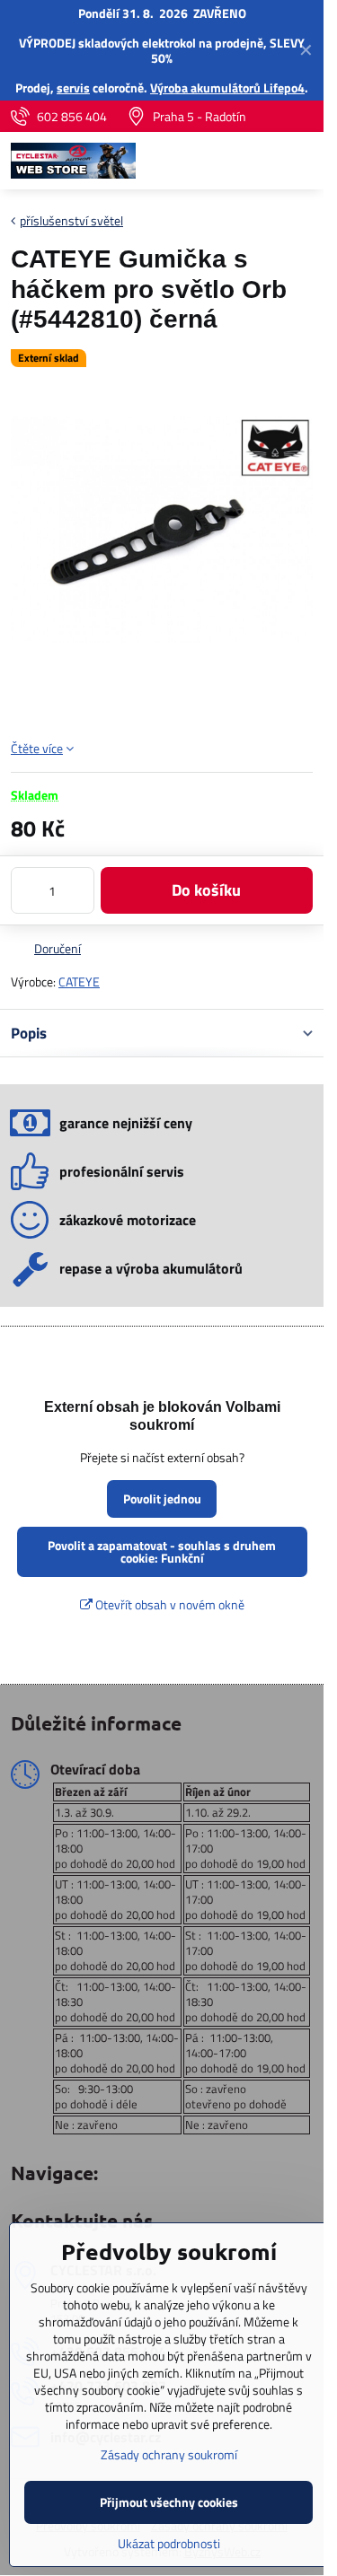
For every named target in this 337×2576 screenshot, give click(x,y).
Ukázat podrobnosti (169, 2543)
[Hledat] (216, 161)
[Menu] (302, 161)
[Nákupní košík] (259, 161)
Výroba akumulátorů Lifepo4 (227, 88)
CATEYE (79, 981)
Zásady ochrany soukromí (169, 2454)
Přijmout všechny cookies (169, 2502)
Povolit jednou (162, 1498)
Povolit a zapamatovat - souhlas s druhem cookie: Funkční (162, 1551)
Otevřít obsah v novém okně (168, 1604)
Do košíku (206, 890)
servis (73, 88)
